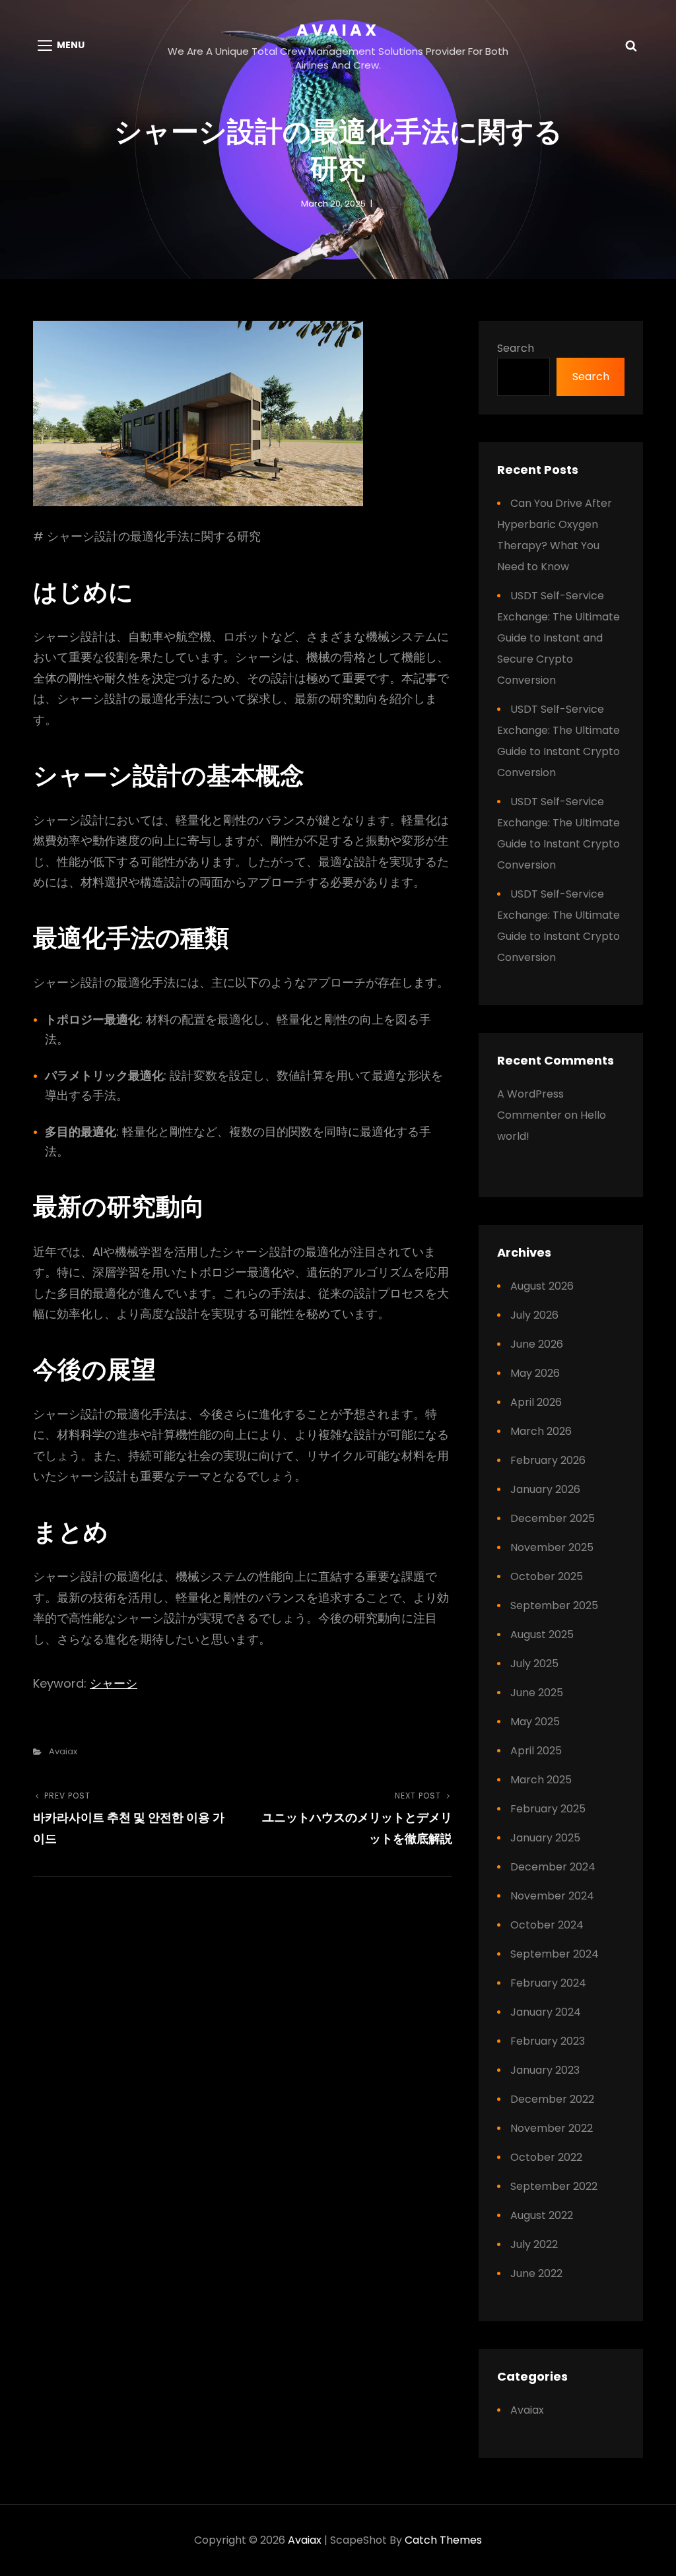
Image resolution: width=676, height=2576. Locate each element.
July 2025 (534, 1664)
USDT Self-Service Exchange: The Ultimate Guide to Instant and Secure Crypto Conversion (558, 638)
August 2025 (542, 1635)
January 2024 (546, 2012)
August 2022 (542, 2215)
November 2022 (552, 2128)
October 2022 (546, 2157)
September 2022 (554, 2186)
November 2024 (552, 1896)
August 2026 (542, 1286)
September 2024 (555, 1954)
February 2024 (548, 1983)
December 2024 (553, 1867)
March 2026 (541, 1431)
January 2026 (545, 1489)
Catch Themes (443, 2540)
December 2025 (553, 1518)
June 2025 (537, 1693)
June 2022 (536, 2273)
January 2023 (545, 2070)
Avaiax (338, 30)
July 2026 (534, 1315)
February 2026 (548, 1460)
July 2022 (534, 2244)
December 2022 (552, 2099)
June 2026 (537, 1344)
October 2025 (547, 1576)
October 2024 (547, 1925)
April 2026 (536, 1402)
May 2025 (535, 1722)
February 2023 (548, 2041)
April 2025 (536, 1751)
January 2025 (545, 1838)
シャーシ (114, 1683)
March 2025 (541, 1780)
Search (516, 348)
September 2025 (554, 1605)
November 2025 (552, 1547)
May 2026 (535, 1373)
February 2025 (548, 1809)
